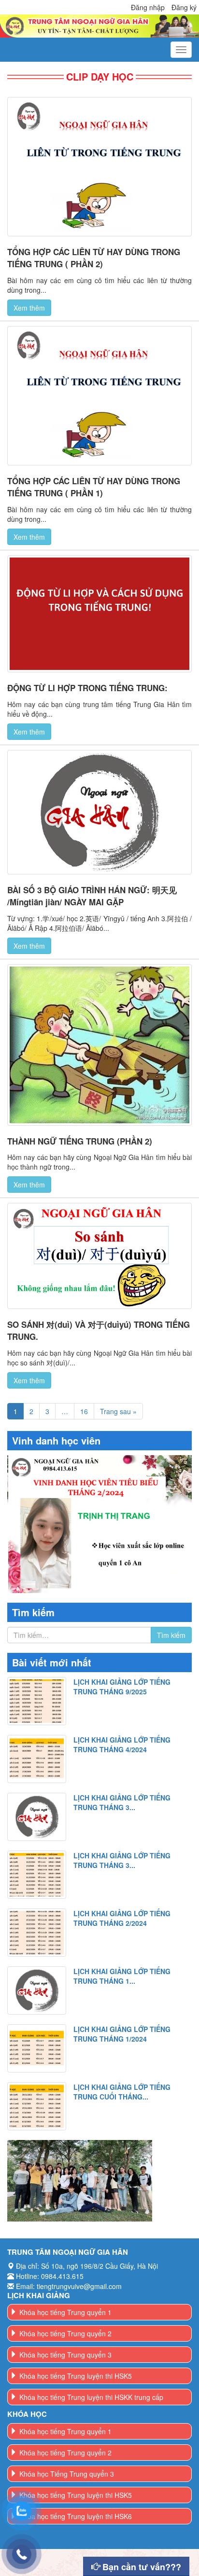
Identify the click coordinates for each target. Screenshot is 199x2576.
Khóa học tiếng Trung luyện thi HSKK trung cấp (91, 2397)
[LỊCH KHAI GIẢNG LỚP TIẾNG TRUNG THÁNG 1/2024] (37, 2048)
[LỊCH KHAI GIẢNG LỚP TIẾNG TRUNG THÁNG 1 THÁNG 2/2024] (37, 1990)
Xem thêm (29, 308)
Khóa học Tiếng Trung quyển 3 (67, 2474)
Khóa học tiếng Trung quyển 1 (65, 2312)
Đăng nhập (148, 7)
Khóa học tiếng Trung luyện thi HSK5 (76, 2376)
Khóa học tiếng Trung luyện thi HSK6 (76, 2516)
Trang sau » (118, 1411)
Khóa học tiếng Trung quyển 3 (65, 2355)
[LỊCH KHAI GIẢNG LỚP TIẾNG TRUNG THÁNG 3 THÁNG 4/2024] (37, 1817)
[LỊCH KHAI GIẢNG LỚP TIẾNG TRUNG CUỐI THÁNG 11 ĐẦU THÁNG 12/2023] (37, 2106)
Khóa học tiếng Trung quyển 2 (65, 2333)
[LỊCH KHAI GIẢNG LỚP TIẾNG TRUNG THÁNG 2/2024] (37, 1933)
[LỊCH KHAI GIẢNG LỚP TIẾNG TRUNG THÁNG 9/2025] (37, 1701)
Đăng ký (184, 7)
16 (84, 1411)
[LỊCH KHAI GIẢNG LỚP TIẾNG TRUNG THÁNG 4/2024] (37, 1759)
